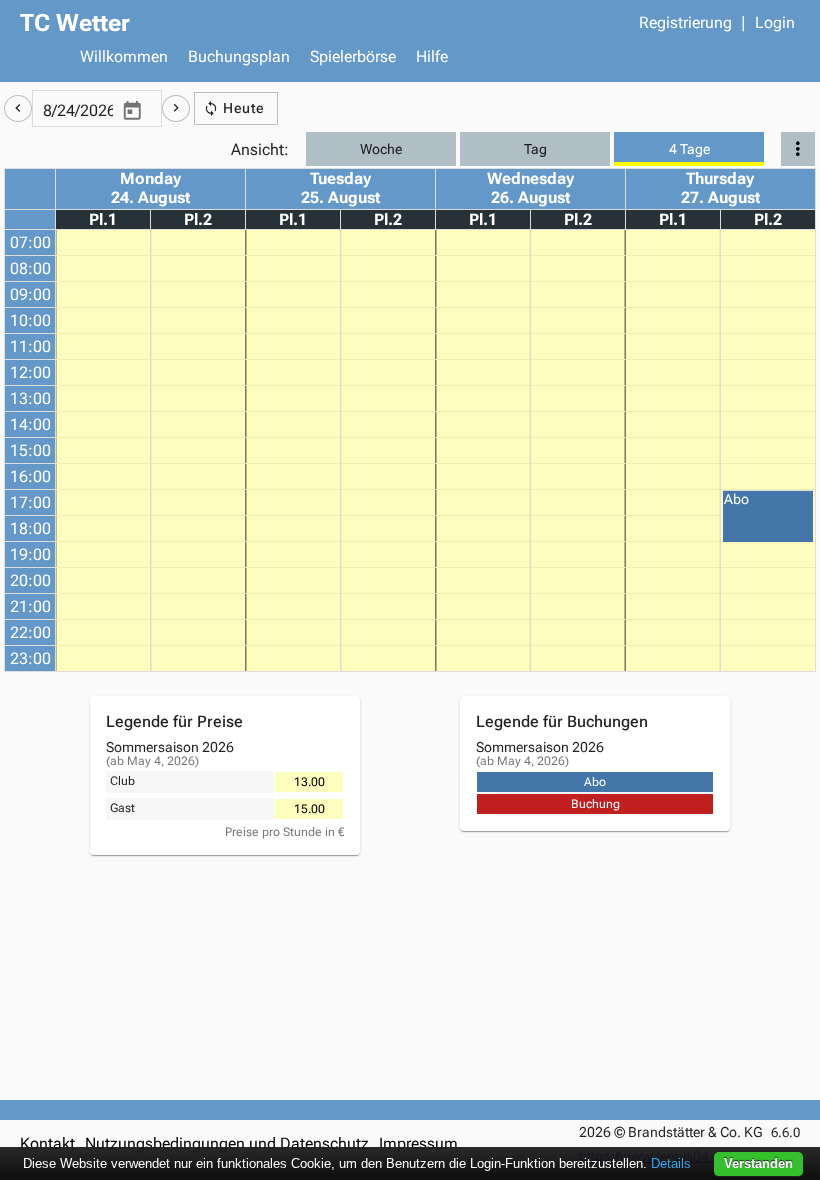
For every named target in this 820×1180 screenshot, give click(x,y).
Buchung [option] (595, 804)
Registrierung (685, 22)
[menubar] (435, 59)
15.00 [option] (309, 809)
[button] (18, 108)
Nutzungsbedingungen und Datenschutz (227, 1143)
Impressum (418, 1143)
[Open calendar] (132, 112)
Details (671, 1163)
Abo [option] (595, 782)
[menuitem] (124, 59)
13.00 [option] (309, 782)
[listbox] (309, 782)
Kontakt (47, 1143)
